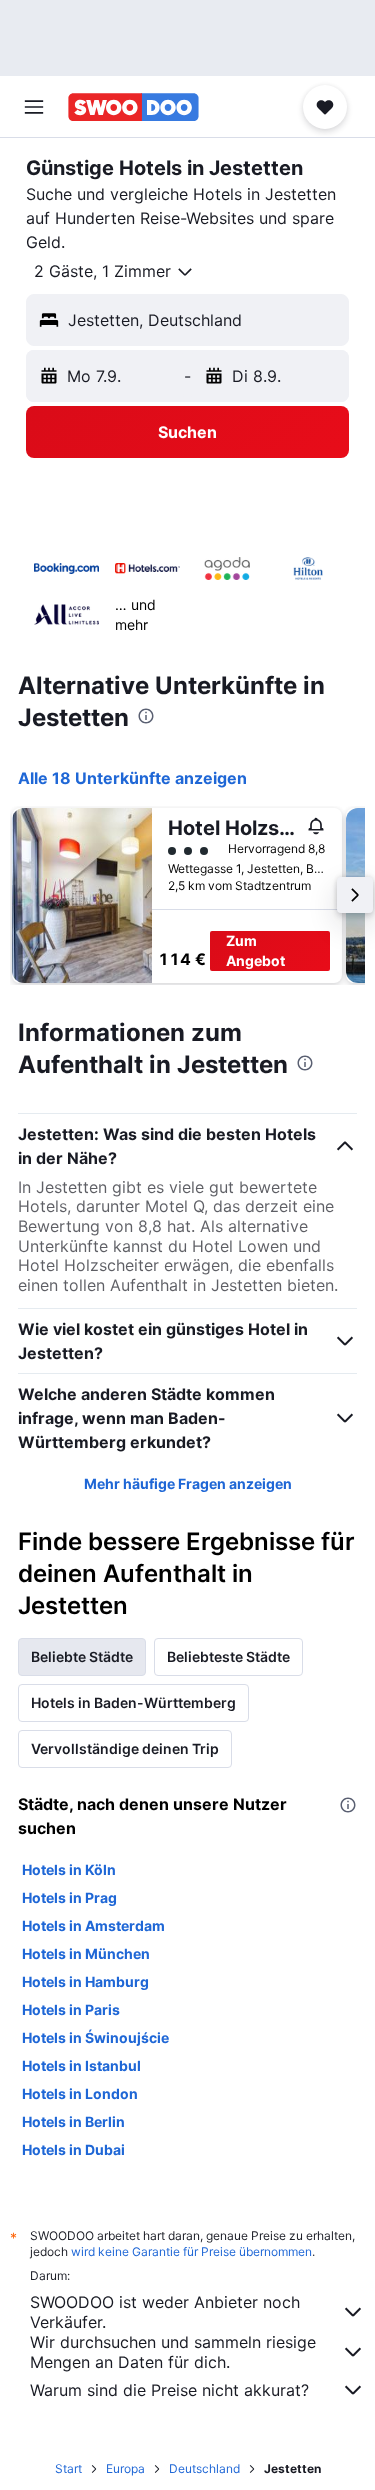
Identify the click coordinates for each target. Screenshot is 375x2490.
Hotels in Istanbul (81, 2065)
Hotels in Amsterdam (93, 1925)
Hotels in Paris (71, 2009)
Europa (125, 2468)
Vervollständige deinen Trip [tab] (125, 1748)
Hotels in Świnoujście (95, 2037)
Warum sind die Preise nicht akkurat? (169, 2390)
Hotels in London (80, 2093)
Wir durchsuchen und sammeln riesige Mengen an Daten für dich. (173, 2352)
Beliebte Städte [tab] (82, 1656)
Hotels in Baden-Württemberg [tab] (133, 1702)
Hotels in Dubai (73, 2149)
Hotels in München (86, 1953)
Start (68, 2468)
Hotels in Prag (69, 1897)
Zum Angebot (255, 950)
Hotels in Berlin (73, 2121)
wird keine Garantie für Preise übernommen (191, 2251)
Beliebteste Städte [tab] (228, 1656)
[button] (34, 107)
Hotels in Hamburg (85, 1981)
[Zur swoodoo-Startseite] (133, 107)
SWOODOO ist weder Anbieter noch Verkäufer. (165, 2312)
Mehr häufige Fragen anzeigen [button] (188, 1483)
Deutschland (204, 2468)
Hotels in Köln (69, 1869)
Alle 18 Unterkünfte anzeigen (132, 778)
